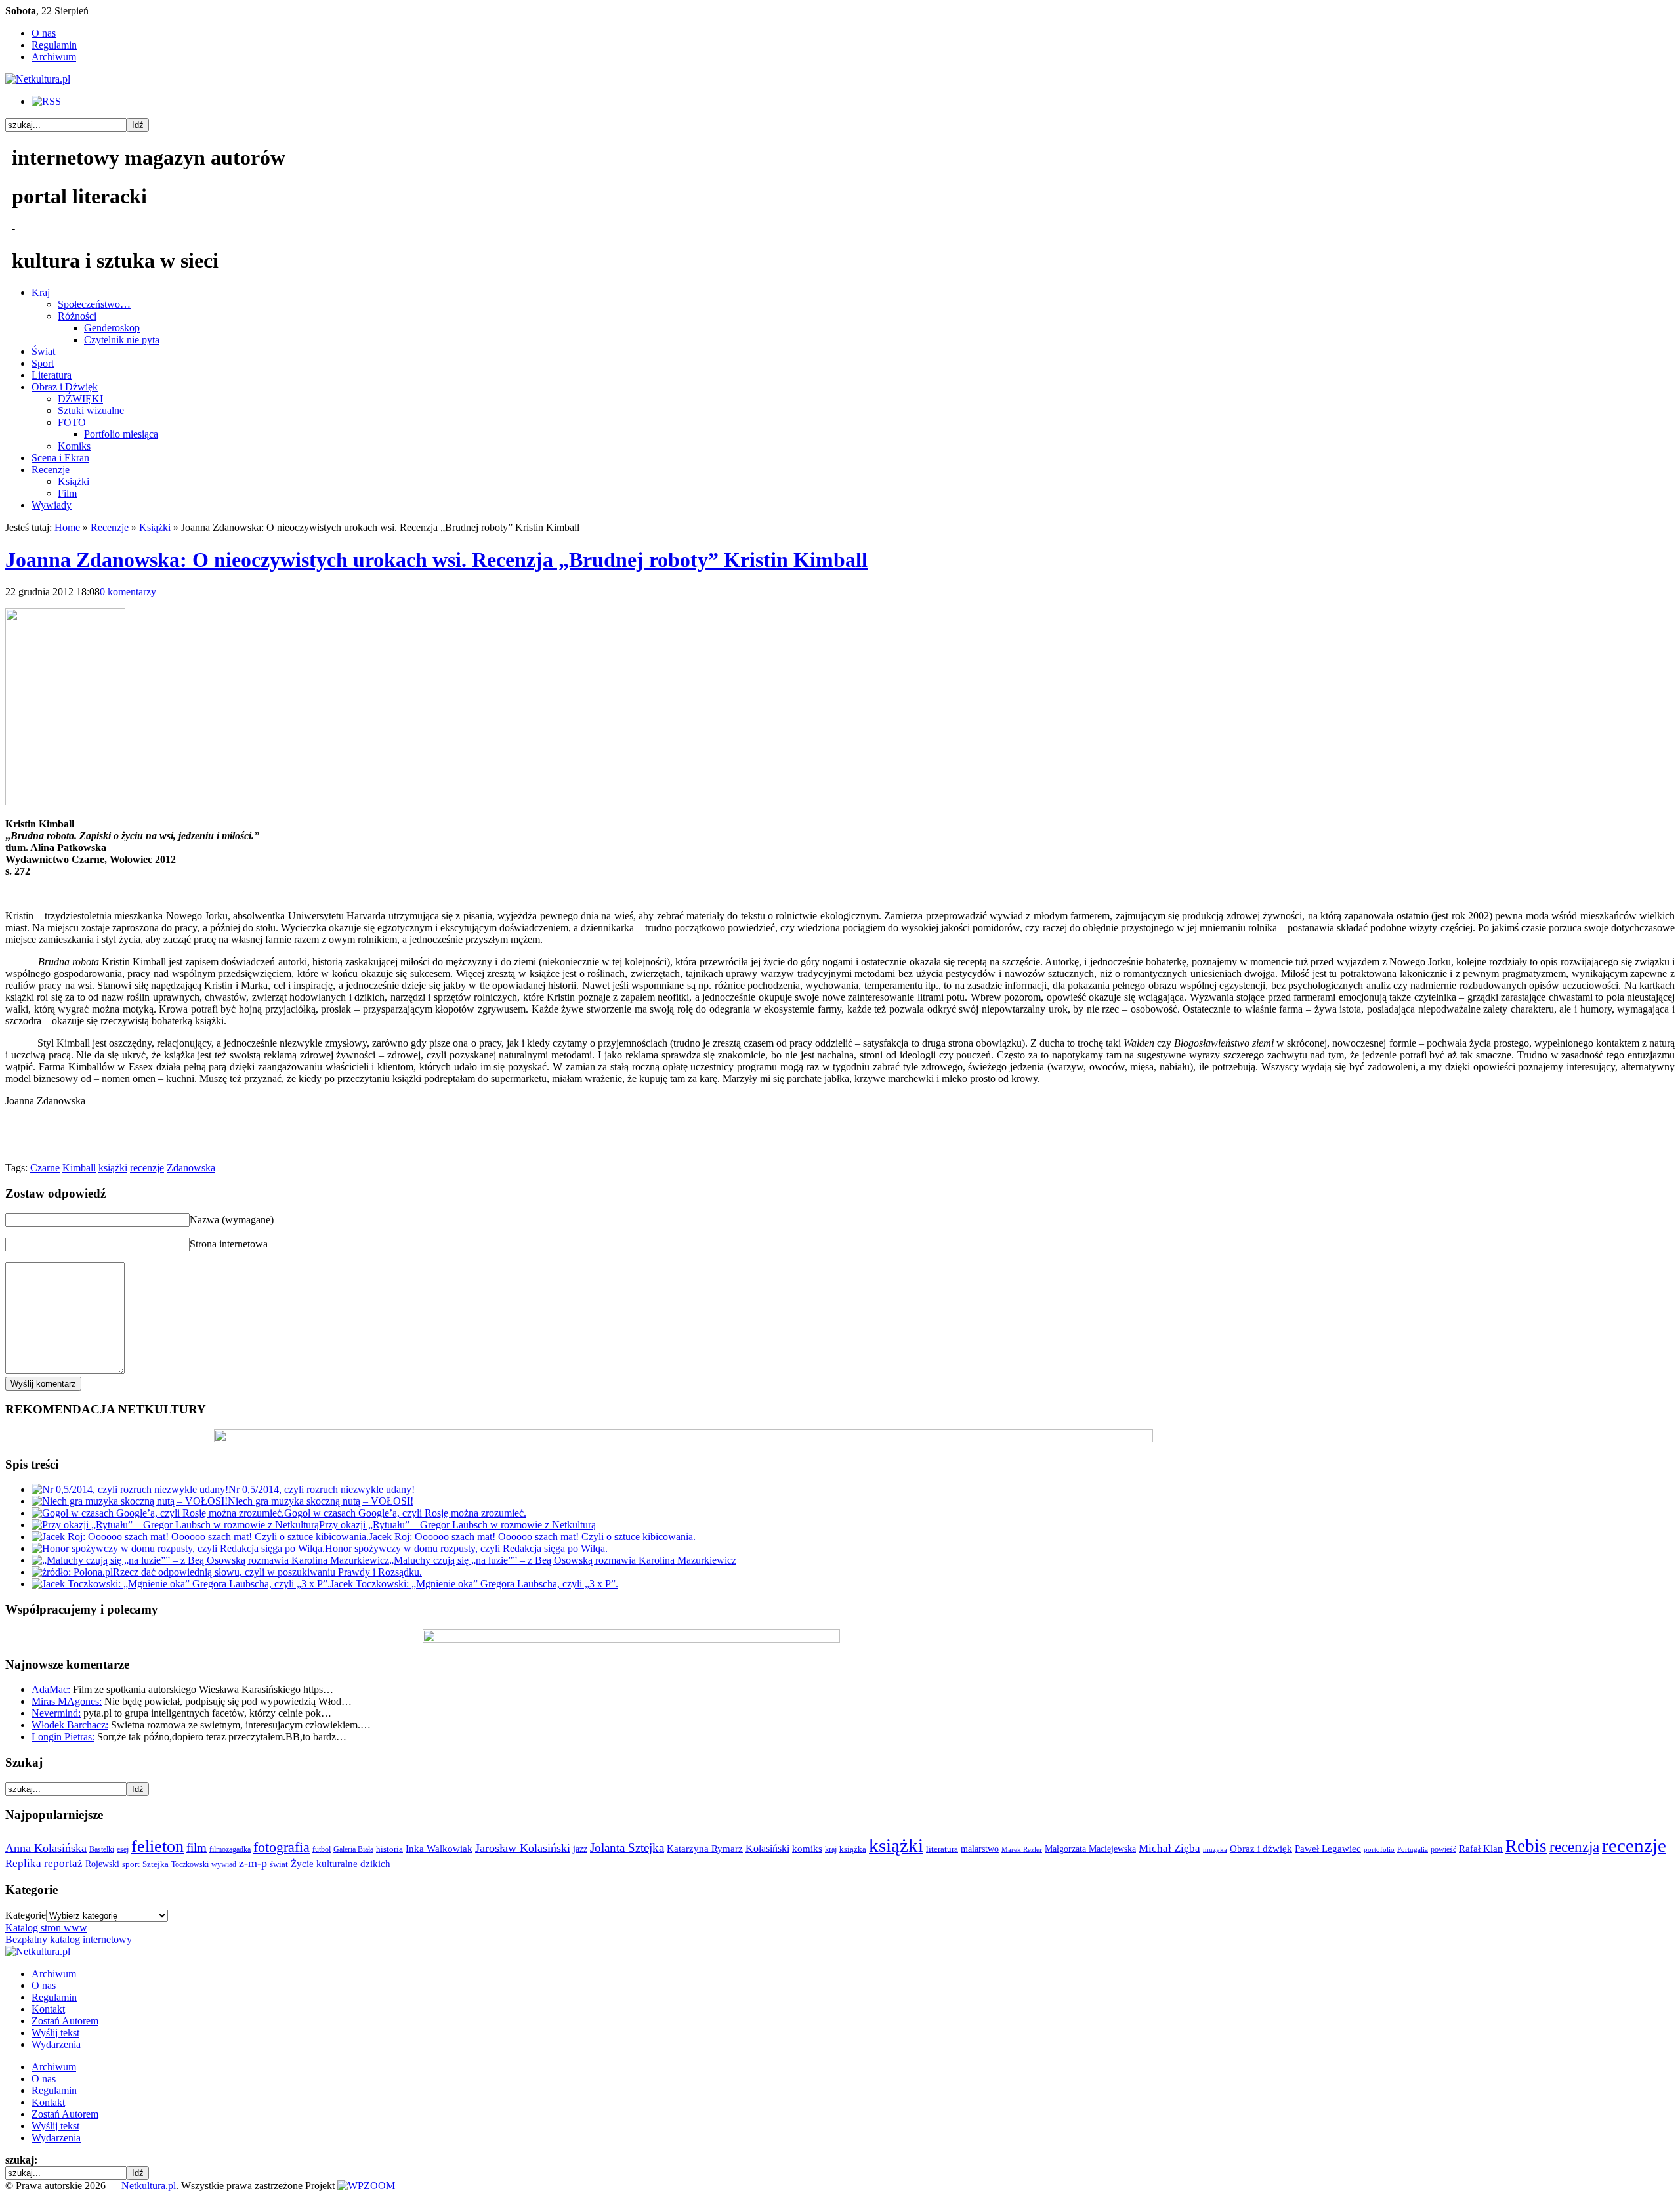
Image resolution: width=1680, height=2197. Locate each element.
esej (123, 1849)
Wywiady (52, 505)
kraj (831, 1849)
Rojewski (102, 1864)
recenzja (1574, 1847)
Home (67, 527)
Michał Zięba (1169, 1848)
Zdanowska (191, 1168)
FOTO (72, 422)
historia (389, 1849)
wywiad (224, 1864)
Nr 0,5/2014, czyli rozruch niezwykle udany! (322, 1489)
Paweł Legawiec (1328, 1849)
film (197, 1848)
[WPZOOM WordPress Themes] (366, 2186)
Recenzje (51, 470)
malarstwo (980, 1849)
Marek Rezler (1022, 1850)
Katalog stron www (46, 1928)
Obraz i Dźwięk (65, 387)
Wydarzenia (56, 2044)
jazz (580, 1849)
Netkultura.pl (149, 2186)
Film (67, 493)
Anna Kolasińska (46, 1848)
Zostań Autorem (65, 2021)
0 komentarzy (128, 592)
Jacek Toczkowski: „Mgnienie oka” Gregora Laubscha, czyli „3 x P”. (474, 1584)
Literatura (52, 375)
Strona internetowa (229, 1244)
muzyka (1215, 1850)
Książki (73, 481)
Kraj (41, 292)
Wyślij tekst (55, 2033)
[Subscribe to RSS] (46, 101)
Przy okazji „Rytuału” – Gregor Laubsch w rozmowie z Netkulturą (457, 1525)
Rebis (1526, 1846)
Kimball (79, 1168)
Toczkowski (190, 1864)
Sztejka (156, 1864)
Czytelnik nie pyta (122, 340)
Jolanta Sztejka (627, 1848)
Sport (43, 363)
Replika (23, 1863)
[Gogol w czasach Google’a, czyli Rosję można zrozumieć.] (158, 1513)
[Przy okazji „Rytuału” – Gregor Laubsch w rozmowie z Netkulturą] (175, 1525)
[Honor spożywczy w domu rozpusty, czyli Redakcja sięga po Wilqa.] (178, 1548)
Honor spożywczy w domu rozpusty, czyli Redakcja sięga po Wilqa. (466, 1548)
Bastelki (102, 1849)
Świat (43, 351)
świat (279, 1864)
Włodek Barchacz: (70, 1725)
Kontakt (48, 2009)
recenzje (147, 1168)
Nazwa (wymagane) (232, 1220)
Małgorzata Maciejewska (1090, 1849)
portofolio (1379, 1850)
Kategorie (26, 1915)
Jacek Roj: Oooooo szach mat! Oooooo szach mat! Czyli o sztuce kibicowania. (532, 1537)
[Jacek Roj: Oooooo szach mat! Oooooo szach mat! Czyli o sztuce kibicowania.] (200, 1537)
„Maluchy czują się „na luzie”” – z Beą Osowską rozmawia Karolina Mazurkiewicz (563, 1560)
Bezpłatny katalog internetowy (69, 1939)
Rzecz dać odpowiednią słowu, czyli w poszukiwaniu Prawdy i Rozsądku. (267, 1572)
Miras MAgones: (67, 1701)
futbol (322, 1849)
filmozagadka (230, 1849)
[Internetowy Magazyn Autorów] (38, 79)
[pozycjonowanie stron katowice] (840, 2170)
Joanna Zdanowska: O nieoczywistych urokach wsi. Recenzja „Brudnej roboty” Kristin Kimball (436, 560)
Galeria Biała (353, 1849)
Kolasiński (767, 1849)
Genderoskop (112, 328)
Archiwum (54, 57)
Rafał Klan (1481, 1849)
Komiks (74, 446)
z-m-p (253, 1863)
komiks (807, 1848)
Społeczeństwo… (94, 304)
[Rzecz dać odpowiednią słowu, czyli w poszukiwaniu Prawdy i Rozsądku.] (72, 1572)
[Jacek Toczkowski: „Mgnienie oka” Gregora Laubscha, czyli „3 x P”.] (181, 1584)
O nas (44, 33)
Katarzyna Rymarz (705, 1849)
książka (853, 1849)
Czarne (45, 1168)
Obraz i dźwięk (1261, 1848)
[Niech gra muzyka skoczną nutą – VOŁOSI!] (130, 1501)
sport (131, 1864)
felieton (157, 1846)
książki (113, 1168)
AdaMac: (51, 1689)
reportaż (63, 1863)
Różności (77, 316)
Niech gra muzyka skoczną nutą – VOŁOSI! (321, 1501)
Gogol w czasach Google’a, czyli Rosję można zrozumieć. (405, 1513)
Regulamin (54, 45)
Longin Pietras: (63, 1737)
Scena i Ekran (60, 458)
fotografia (282, 1847)
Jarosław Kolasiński (523, 1848)
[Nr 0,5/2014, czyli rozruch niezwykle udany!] (130, 1489)
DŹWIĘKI (80, 399)
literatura (942, 1849)
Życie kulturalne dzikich (341, 1864)
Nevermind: (56, 1713)
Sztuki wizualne (91, 410)
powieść (1443, 1849)
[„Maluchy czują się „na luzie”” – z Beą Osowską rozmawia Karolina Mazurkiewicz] (210, 1560)
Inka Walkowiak (439, 1848)
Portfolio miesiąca (121, 434)
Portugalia (1413, 1850)
